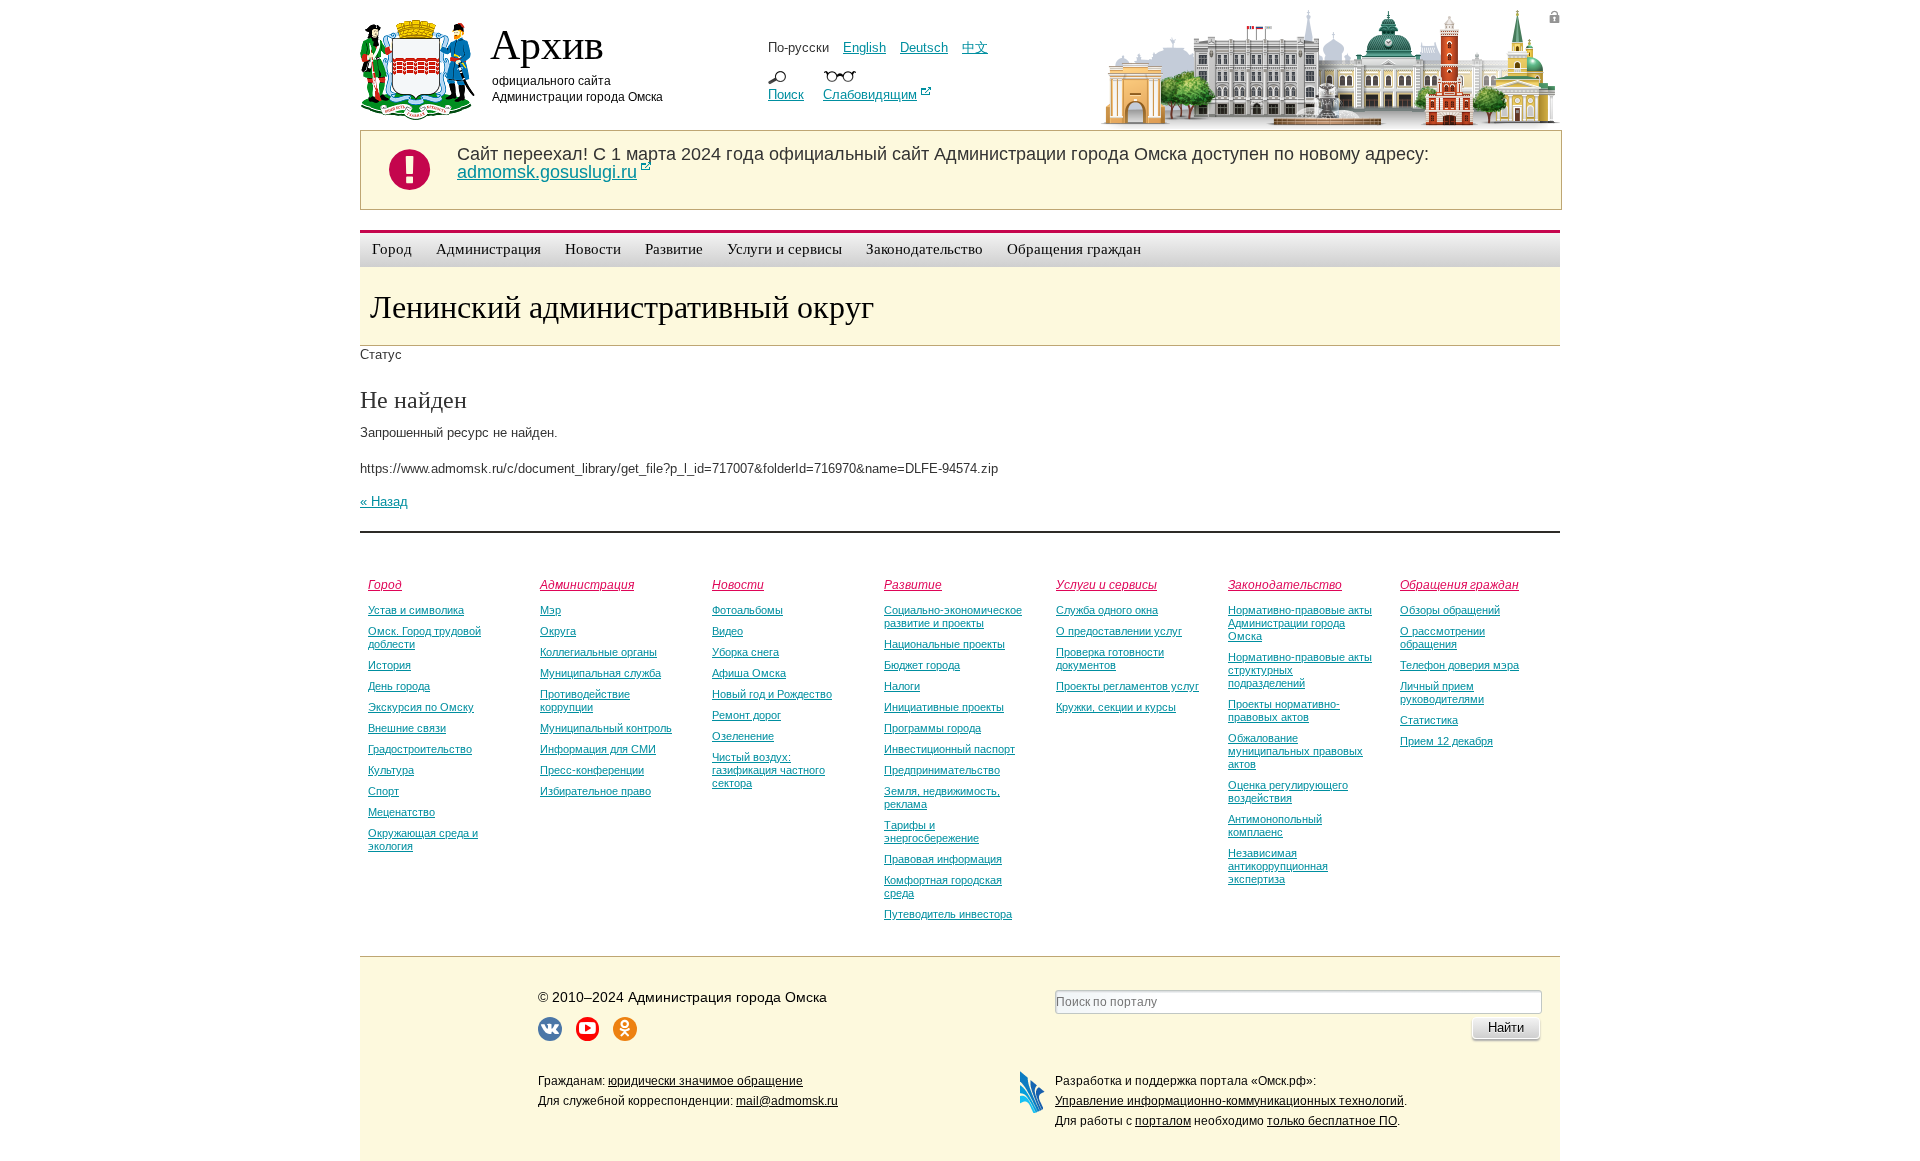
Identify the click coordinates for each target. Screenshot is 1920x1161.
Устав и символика (416, 610)
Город (385, 584)
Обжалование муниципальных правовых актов (1295, 751)
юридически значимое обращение (705, 1081)
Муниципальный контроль (606, 728)
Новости (738, 584)
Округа (558, 631)
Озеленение (743, 736)
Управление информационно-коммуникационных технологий (1229, 1101)
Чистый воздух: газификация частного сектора (768, 770)
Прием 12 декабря (1446, 741)
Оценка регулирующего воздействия (1288, 791)
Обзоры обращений (1450, 610)
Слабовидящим (870, 94)
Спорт (383, 791)
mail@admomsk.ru (787, 1101)
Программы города (932, 728)
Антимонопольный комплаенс (1275, 825)
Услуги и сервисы (1106, 584)
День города (399, 686)
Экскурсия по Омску (421, 707)
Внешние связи (407, 728)
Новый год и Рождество (772, 694)
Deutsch (924, 47)
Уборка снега (745, 652)
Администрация (587, 584)
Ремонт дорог (746, 715)
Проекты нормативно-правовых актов (1284, 710)
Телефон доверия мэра (1459, 665)
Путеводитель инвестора (948, 914)
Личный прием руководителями (1442, 692)
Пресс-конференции (592, 770)
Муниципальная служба (600, 673)
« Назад (384, 501)
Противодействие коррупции (585, 700)
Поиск (786, 94)
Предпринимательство (942, 770)
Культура (391, 770)
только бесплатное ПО (1332, 1121)
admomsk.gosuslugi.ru (547, 172)
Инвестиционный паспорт (949, 749)
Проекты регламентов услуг (1127, 686)
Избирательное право (595, 791)
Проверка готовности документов (1110, 658)
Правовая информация (943, 859)
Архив (547, 43)
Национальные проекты (944, 644)
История (389, 665)
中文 (975, 47)
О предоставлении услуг (1119, 631)
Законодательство (1285, 584)
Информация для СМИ (598, 749)
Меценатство (401, 812)
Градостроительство (420, 749)
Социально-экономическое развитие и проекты (953, 616)
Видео (727, 631)
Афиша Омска (749, 673)
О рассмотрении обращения (1442, 637)
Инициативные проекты (944, 707)
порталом (1163, 1121)
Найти (1506, 1027)
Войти (1554, 16)
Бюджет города (922, 665)
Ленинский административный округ (622, 305)
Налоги (902, 686)
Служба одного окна (1107, 610)
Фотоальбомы (747, 610)
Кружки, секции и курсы (1116, 707)
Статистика (1429, 720)
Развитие (913, 584)
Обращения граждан (1459, 584)
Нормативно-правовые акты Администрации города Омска (1300, 623)
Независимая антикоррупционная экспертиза (1278, 866)
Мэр (550, 610)
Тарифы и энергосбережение (931, 831)
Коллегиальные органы (598, 652)
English (864, 47)
